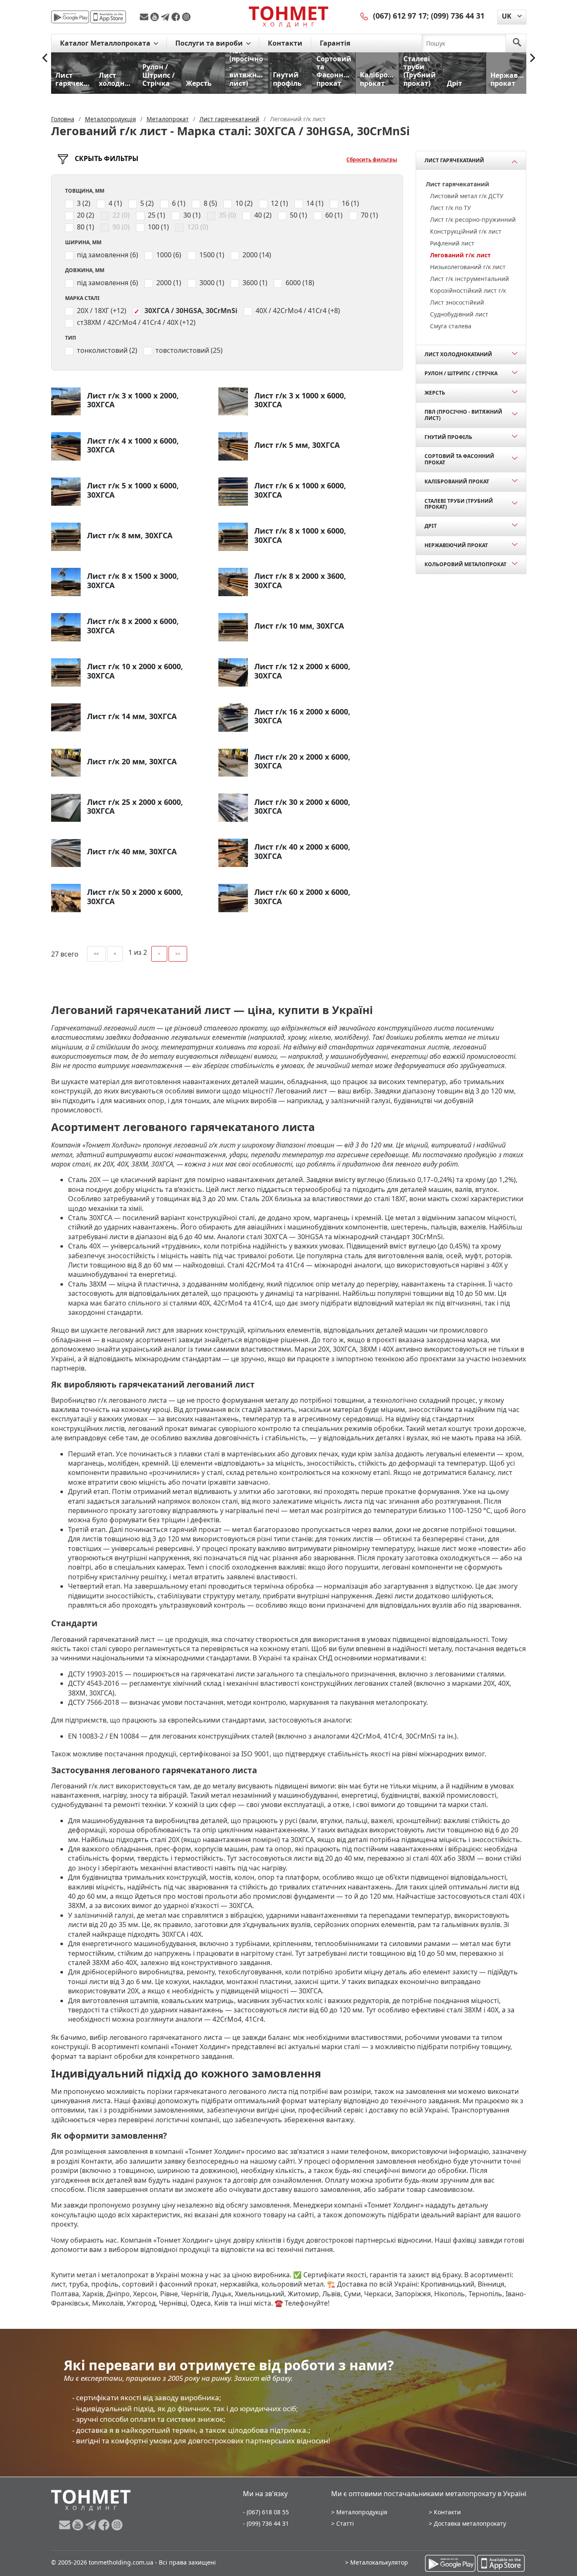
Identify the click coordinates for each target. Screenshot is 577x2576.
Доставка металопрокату (470, 2523)
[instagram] (186, 17)
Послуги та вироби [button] (210, 43)
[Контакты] (365, 16)
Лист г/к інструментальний (469, 279)
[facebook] (177, 17)
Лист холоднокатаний (458, 354)
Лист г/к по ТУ (450, 208)
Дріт (431, 526)
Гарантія (335, 43)
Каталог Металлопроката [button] (106, 43)
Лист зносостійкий (457, 302)
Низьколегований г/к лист (468, 267)
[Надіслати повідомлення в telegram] (166, 17)
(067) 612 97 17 (400, 16)
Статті (345, 2523)
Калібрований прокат (457, 481)
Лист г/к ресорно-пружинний (473, 219)
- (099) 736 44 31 (266, 2523)
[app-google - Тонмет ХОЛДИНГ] (70, 17)
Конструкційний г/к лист (466, 231)
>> (178, 954)
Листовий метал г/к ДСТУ (467, 196)
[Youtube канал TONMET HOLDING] (156, 17)
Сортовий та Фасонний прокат (459, 459)
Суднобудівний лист (459, 314)
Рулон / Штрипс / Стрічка (461, 373)
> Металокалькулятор (377, 2562)
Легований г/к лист (460, 255)
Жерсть (435, 393)
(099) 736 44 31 (458, 16)
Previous (45, 58)
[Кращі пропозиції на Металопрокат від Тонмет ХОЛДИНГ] (288, 16)
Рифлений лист (452, 243)
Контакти (285, 43)
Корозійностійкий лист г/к (468, 290)
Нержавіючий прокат (456, 545)
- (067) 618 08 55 (266, 2512)
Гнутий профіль (448, 437)
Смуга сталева (451, 326)
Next (533, 58)
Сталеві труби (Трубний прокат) (459, 504)
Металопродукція (362, 2512)
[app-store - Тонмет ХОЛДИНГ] (108, 17)
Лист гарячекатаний (454, 160)
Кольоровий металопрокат (465, 564)
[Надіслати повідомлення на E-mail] (145, 17)
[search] (517, 43)
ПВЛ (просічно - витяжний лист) (463, 415)
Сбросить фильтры (372, 159)
